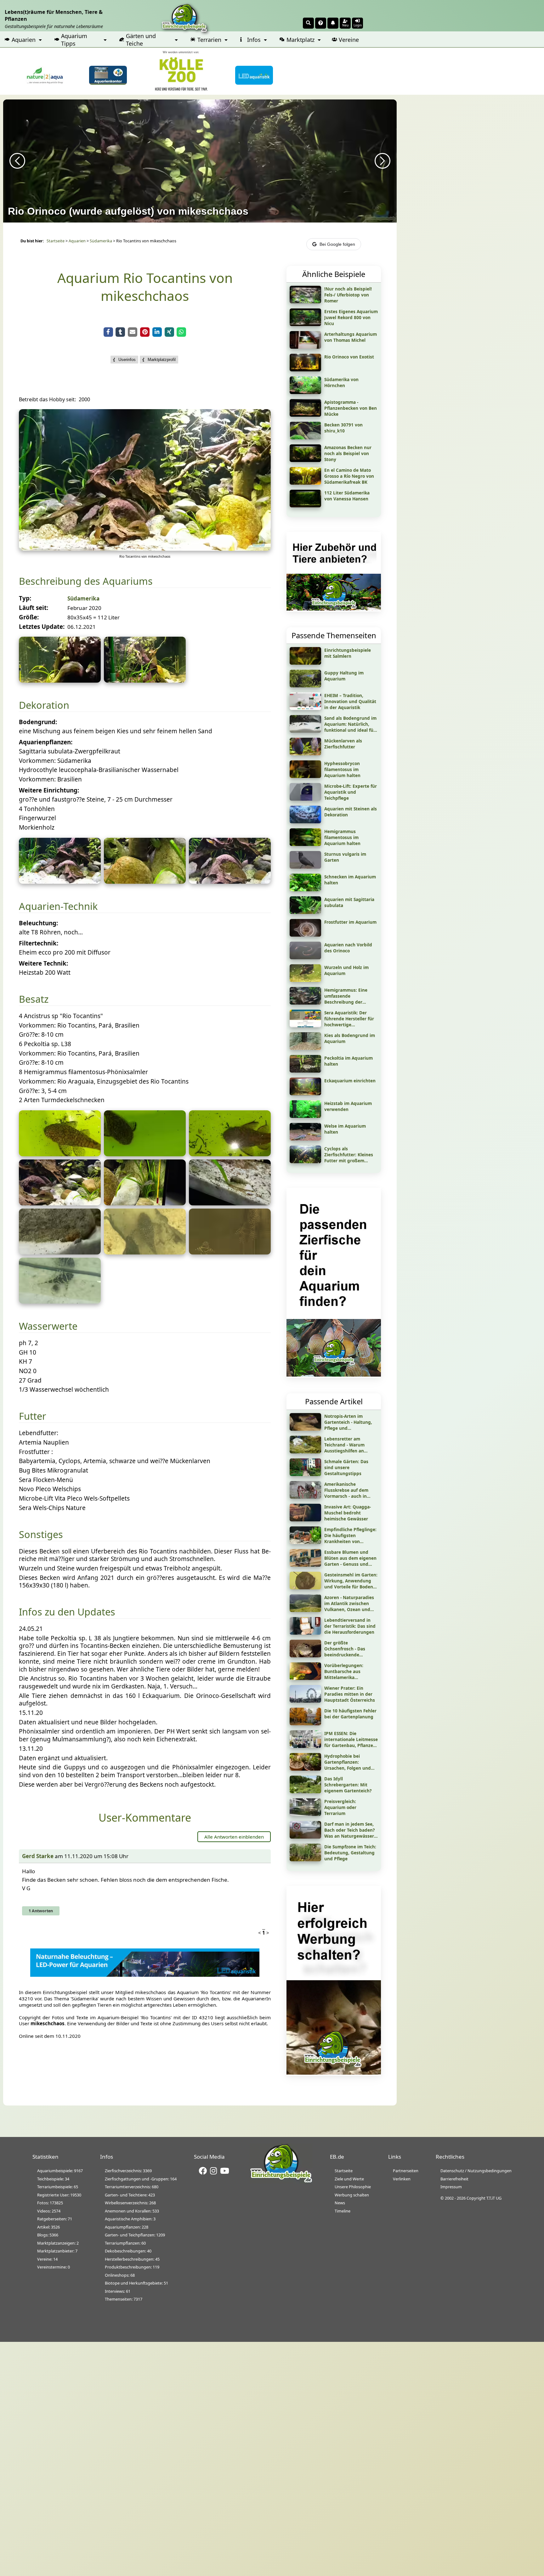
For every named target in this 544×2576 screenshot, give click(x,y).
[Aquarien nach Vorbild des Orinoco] (305, 957)
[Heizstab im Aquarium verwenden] (305, 1116)
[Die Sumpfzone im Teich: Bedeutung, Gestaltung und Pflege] (305, 1859)
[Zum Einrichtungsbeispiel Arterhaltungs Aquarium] (305, 347)
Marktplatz (300, 40)
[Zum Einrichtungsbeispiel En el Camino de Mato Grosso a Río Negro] (305, 482)
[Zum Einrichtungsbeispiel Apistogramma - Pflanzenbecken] (305, 414)
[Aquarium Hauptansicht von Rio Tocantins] (145, 549)
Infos (254, 40)
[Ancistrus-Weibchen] (145, 1154)
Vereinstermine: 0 (54, 2267)
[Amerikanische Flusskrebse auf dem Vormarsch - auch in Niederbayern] (305, 1497)
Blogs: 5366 (48, 2235)
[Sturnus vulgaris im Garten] (305, 866)
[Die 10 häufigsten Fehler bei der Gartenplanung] (305, 1723)
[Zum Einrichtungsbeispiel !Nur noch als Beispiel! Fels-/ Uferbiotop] (305, 301)
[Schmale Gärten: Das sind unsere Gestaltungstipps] (305, 1474)
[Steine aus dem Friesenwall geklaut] (145, 882)
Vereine (349, 40)
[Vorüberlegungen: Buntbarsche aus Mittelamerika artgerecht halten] (305, 1678)
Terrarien (209, 40)
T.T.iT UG (494, 2198)
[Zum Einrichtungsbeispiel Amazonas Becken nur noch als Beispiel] (305, 460)
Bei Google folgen (337, 244)
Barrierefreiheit (454, 2179)
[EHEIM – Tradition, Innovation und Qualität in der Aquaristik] (305, 708)
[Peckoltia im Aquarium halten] (305, 1070)
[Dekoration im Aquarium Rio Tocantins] (230, 882)
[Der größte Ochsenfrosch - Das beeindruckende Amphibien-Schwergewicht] (305, 1655)
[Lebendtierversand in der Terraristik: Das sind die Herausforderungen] (305, 1632)
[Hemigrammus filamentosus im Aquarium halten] (305, 844)
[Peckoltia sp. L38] (60, 1301)
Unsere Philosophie (353, 2187)
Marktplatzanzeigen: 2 (58, 2243)
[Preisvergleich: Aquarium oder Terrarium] (305, 1814)
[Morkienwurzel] (60, 882)
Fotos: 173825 (50, 2203)
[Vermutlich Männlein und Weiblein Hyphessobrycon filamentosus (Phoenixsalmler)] (145, 1203)
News (340, 2203)
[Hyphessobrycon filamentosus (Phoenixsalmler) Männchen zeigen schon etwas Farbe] (60, 1203)
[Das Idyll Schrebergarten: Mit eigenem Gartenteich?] (305, 1791)
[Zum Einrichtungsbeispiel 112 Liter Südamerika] (305, 505)
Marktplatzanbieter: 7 (57, 2251)
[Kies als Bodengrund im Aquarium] (305, 1048)
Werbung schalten (352, 2195)
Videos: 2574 (49, 2211)
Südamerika (101, 241)
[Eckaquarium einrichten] (305, 1093)
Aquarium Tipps (74, 40)
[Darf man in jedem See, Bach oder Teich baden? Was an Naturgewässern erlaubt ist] (305, 1836)
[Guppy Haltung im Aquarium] (305, 685)
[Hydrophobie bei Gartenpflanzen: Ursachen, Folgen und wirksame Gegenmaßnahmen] (305, 1768)
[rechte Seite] (60, 680)
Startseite (56, 241)
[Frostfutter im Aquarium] (305, 934)
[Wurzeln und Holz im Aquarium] (305, 980)
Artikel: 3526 (48, 2227)
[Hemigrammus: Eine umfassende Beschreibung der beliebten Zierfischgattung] (305, 1002)
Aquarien (24, 40)
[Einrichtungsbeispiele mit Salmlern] (305, 662)
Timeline (343, 2211)
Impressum (451, 2187)
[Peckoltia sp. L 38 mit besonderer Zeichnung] (145, 1252)
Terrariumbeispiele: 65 (58, 2187)
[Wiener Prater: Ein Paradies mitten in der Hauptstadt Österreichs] (305, 1700)
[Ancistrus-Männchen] (230, 1154)
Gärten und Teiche (141, 40)
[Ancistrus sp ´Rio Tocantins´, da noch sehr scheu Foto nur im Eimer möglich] (60, 1154)
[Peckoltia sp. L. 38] (230, 1252)
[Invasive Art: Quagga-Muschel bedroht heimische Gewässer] (305, 1519)
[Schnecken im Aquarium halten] (305, 889)
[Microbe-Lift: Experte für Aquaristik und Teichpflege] (305, 798)
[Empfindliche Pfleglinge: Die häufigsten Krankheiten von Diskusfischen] (305, 1542)
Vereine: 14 (47, 2259)
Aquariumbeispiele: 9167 (60, 2171)
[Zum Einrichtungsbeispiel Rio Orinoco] (305, 369)
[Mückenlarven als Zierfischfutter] (305, 753)
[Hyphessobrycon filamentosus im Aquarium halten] (305, 776)
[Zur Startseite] (281, 2181)
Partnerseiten (406, 2171)
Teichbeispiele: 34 (53, 2179)
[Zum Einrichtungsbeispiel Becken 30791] (305, 437)
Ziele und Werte (349, 2179)
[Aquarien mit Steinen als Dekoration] (305, 821)
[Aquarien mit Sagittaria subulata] (305, 912)
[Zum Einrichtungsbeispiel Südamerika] (305, 392)
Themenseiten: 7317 (124, 2299)
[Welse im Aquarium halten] (305, 1138)
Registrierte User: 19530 (59, 2195)
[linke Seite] (145, 680)
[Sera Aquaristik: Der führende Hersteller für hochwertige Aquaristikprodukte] (305, 1025)
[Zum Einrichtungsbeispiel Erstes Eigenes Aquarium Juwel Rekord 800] (305, 324)
